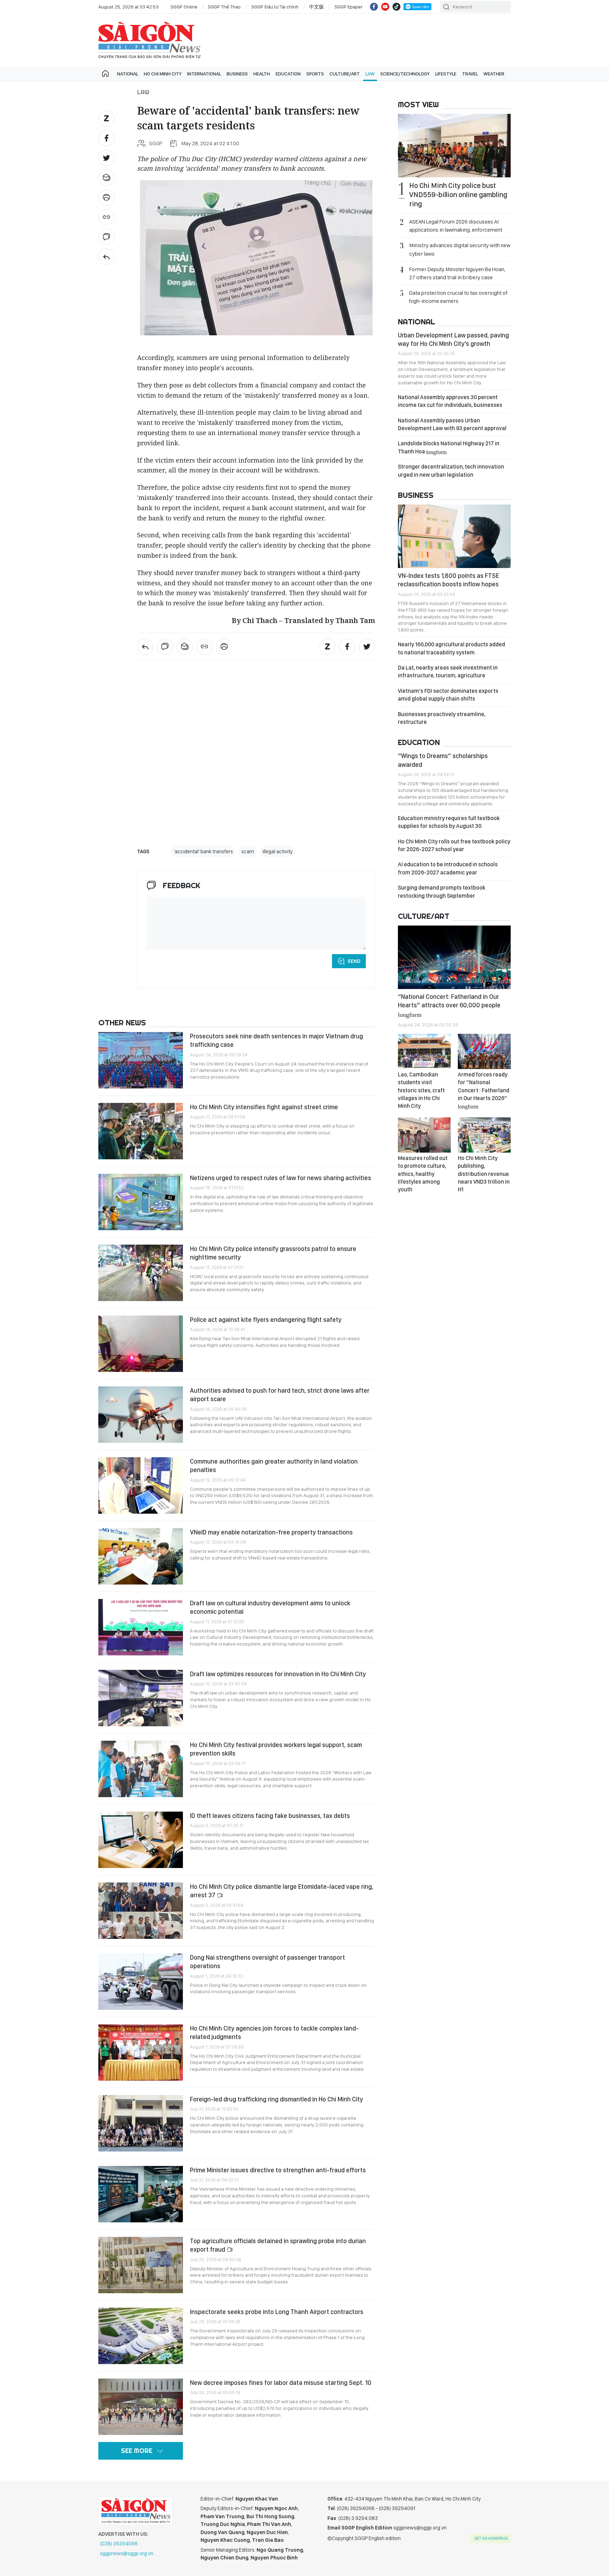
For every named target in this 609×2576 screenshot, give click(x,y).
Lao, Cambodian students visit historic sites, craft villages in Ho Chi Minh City (421, 1090)
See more (137, 2451)
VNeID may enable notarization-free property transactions (271, 1532)
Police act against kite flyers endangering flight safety (266, 1320)
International (204, 74)
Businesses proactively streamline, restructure (442, 718)
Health (262, 74)
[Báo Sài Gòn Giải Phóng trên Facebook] (374, 7)
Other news (122, 1023)
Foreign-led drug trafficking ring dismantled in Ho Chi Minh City (276, 2099)
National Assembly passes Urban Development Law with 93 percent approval (452, 424)
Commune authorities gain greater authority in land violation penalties (274, 1466)
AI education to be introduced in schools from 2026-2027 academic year (448, 868)
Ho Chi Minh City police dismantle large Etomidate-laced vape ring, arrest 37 (282, 1891)
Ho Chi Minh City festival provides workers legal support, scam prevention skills (276, 1749)
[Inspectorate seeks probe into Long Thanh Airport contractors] (141, 2336)
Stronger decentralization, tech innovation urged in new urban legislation (451, 471)
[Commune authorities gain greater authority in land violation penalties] (141, 1485)
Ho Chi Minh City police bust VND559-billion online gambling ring (458, 195)
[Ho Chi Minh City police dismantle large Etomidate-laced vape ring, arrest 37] (141, 1911)
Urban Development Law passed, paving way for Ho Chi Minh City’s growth (453, 339)
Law (370, 74)
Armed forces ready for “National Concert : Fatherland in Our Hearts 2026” (484, 1090)
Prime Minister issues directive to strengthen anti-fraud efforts (278, 2170)
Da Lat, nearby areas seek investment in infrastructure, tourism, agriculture (448, 672)
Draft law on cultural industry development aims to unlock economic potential (270, 1607)
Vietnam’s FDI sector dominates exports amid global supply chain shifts (448, 695)
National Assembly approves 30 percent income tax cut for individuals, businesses (450, 401)
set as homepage (491, 2538)
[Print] (106, 197)
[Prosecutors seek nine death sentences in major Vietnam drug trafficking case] (141, 1060)
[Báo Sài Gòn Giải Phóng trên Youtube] (385, 7)
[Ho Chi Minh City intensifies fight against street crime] (141, 1131)
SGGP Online (184, 7)
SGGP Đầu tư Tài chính (275, 7)
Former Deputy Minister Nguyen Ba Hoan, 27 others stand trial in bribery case (457, 273)
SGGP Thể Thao (224, 7)
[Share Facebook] (106, 138)
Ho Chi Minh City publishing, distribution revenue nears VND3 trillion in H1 (484, 1174)
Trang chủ (105, 74)
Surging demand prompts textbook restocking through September (442, 892)
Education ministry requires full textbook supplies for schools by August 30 (449, 822)
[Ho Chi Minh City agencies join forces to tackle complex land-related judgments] (141, 2052)
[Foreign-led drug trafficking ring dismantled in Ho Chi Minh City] (141, 2123)
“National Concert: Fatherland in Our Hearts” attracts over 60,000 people (449, 1005)
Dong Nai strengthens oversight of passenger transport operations (267, 1962)
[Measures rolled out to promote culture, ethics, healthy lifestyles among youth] (424, 1135)
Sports (315, 74)
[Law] (106, 257)
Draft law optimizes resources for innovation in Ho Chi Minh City (278, 1674)
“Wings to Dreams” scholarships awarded (443, 760)
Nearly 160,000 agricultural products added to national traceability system (451, 648)
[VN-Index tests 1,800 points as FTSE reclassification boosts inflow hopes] (454, 536)
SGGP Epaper (349, 7)
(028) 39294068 (119, 2544)
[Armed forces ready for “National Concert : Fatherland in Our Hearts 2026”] (484, 1051)
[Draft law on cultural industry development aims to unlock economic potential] (141, 1627)
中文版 (316, 7)
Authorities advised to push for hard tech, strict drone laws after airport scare (280, 1395)
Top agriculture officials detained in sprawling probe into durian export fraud (278, 2245)
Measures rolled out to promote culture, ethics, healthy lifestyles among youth (423, 1174)
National (128, 74)
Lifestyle (446, 74)
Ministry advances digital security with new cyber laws (460, 249)
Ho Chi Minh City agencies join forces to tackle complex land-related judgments (274, 2032)
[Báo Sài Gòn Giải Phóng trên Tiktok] (396, 7)
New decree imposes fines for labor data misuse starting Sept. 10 (281, 2383)
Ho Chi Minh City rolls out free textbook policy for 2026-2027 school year (454, 845)
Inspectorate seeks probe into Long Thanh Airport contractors (277, 2312)
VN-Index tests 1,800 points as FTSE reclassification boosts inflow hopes (448, 580)
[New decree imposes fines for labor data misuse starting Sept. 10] (141, 2407)
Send (354, 961)
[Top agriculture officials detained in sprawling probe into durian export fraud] (141, 2265)
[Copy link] (106, 217)
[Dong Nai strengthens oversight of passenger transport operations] (141, 1982)
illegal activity (278, 851)
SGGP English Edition (149, 40)
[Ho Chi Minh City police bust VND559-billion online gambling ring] (454, 146)
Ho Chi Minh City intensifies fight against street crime (264, 1107)
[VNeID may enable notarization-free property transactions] (141, 1556)
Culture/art (345, 74)
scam (248, 851)
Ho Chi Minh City (163, 74)
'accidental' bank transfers (203, 851)
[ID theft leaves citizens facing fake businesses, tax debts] (141, 1840)
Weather (494, 74)
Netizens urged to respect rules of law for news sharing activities (281, 1178)
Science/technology (405, 74)
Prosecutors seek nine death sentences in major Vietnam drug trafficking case (276, 1040)
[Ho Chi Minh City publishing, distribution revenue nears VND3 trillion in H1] (484, 1135)
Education (288, 74)
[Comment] (106, 237)
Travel (470, 74)
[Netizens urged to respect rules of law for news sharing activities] (141, 1202)
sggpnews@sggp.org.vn (127, 2553)
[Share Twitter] (106, 158)
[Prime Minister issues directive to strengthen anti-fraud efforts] (141, 2194)
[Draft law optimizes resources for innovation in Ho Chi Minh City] (141, 1698)
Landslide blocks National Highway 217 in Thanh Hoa (449, 447)
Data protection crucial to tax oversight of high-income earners (458, 297)
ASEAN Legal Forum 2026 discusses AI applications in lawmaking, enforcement (456, 226)
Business (237, 74)
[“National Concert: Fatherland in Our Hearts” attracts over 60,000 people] (454, 957)
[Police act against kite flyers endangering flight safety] (141, 1344)
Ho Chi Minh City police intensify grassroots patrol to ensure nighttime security (273, 1253)
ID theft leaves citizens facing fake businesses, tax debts (270, 1816)
